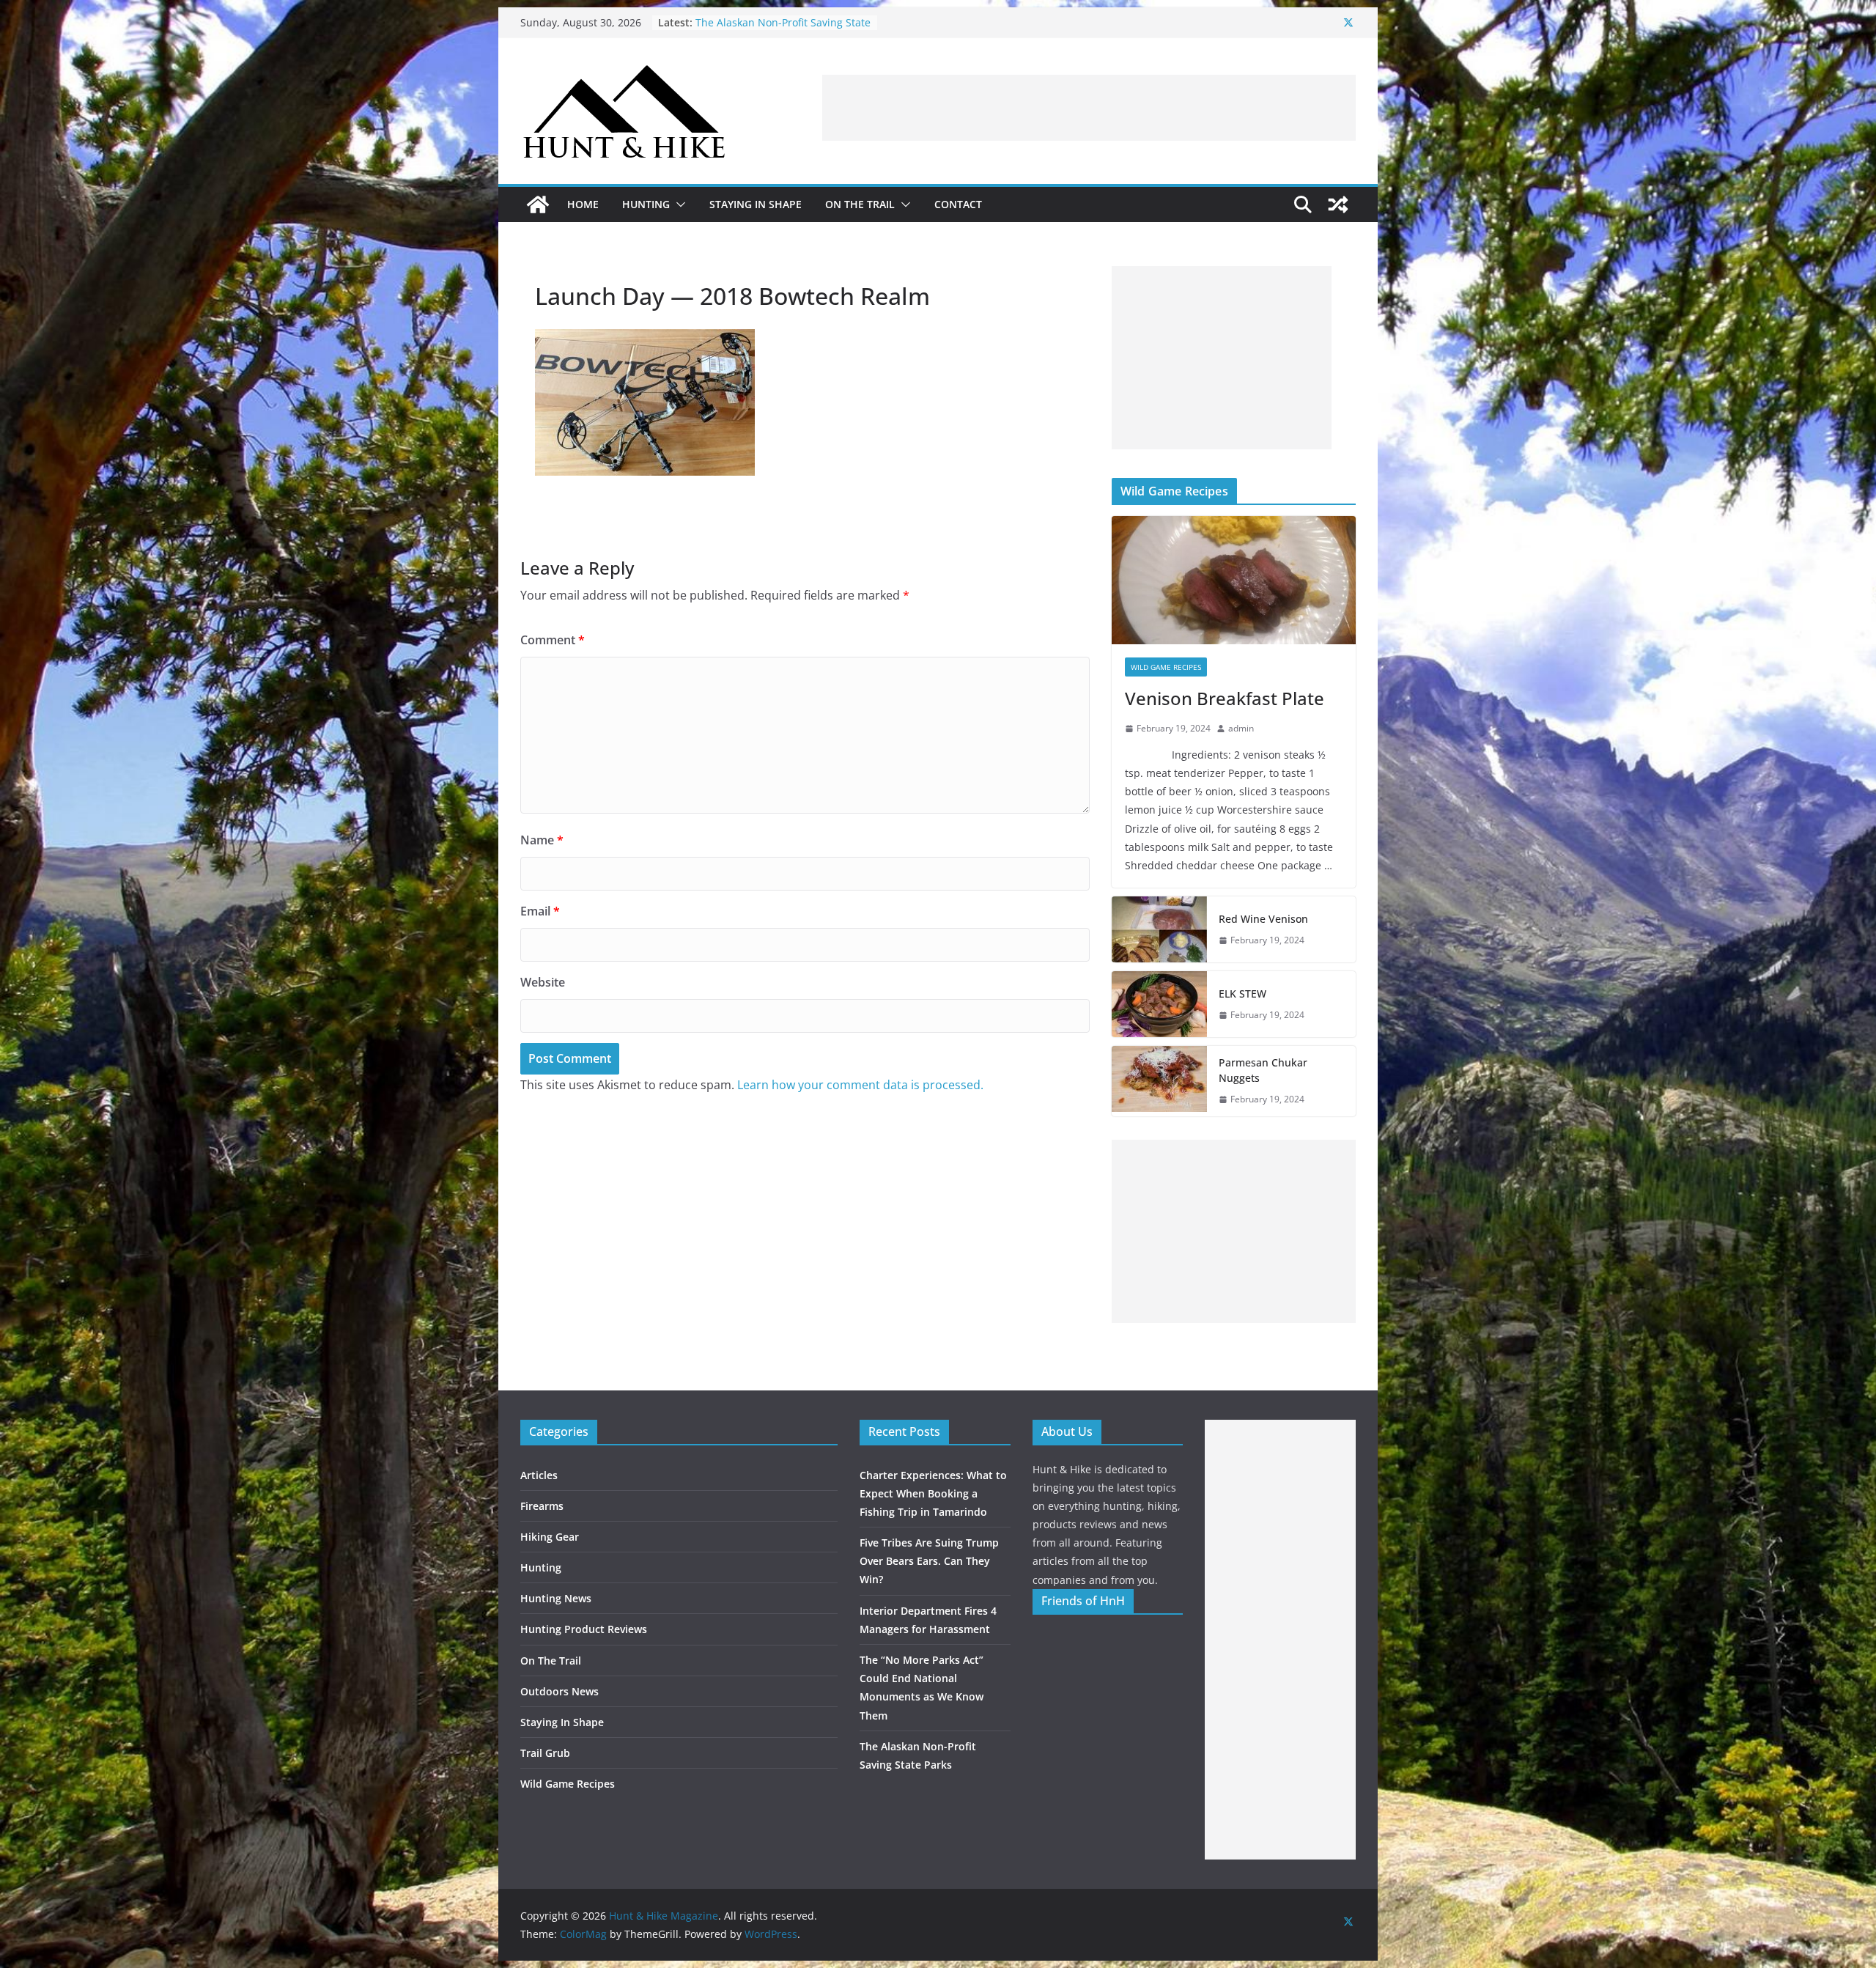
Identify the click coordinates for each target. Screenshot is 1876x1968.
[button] (678, 204)
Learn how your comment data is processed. (860, 1085)
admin (1241, 728)
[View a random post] (1338, 204)
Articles (539, 1475)
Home (583, 204)
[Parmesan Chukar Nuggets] (1159, 1081)
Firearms (542, 1506)
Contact (958, 204)
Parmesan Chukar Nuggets (1263, 1070)
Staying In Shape (756, 204)
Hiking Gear (550, 1537)
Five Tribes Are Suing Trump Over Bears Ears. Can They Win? (929, 1561)
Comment (553, 640)
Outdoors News (560, 1691)
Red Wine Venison (1263, 919)
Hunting (646, 204)
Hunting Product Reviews (584, 1629)
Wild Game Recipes (1166, 667)
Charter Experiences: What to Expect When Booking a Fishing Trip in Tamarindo (933, 1493)
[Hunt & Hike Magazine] (538, 204)
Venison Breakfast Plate (1225, 698)
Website (543, 982)
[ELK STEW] (1159, 1004)
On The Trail (860, 204)
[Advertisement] (1089, 108)
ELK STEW (1242, 994)
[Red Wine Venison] (1159, 929)
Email (540, 911)
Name (542, 840)
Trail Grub (545, 1753)
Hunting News (556, 1598)
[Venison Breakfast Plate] (1234, 580)
